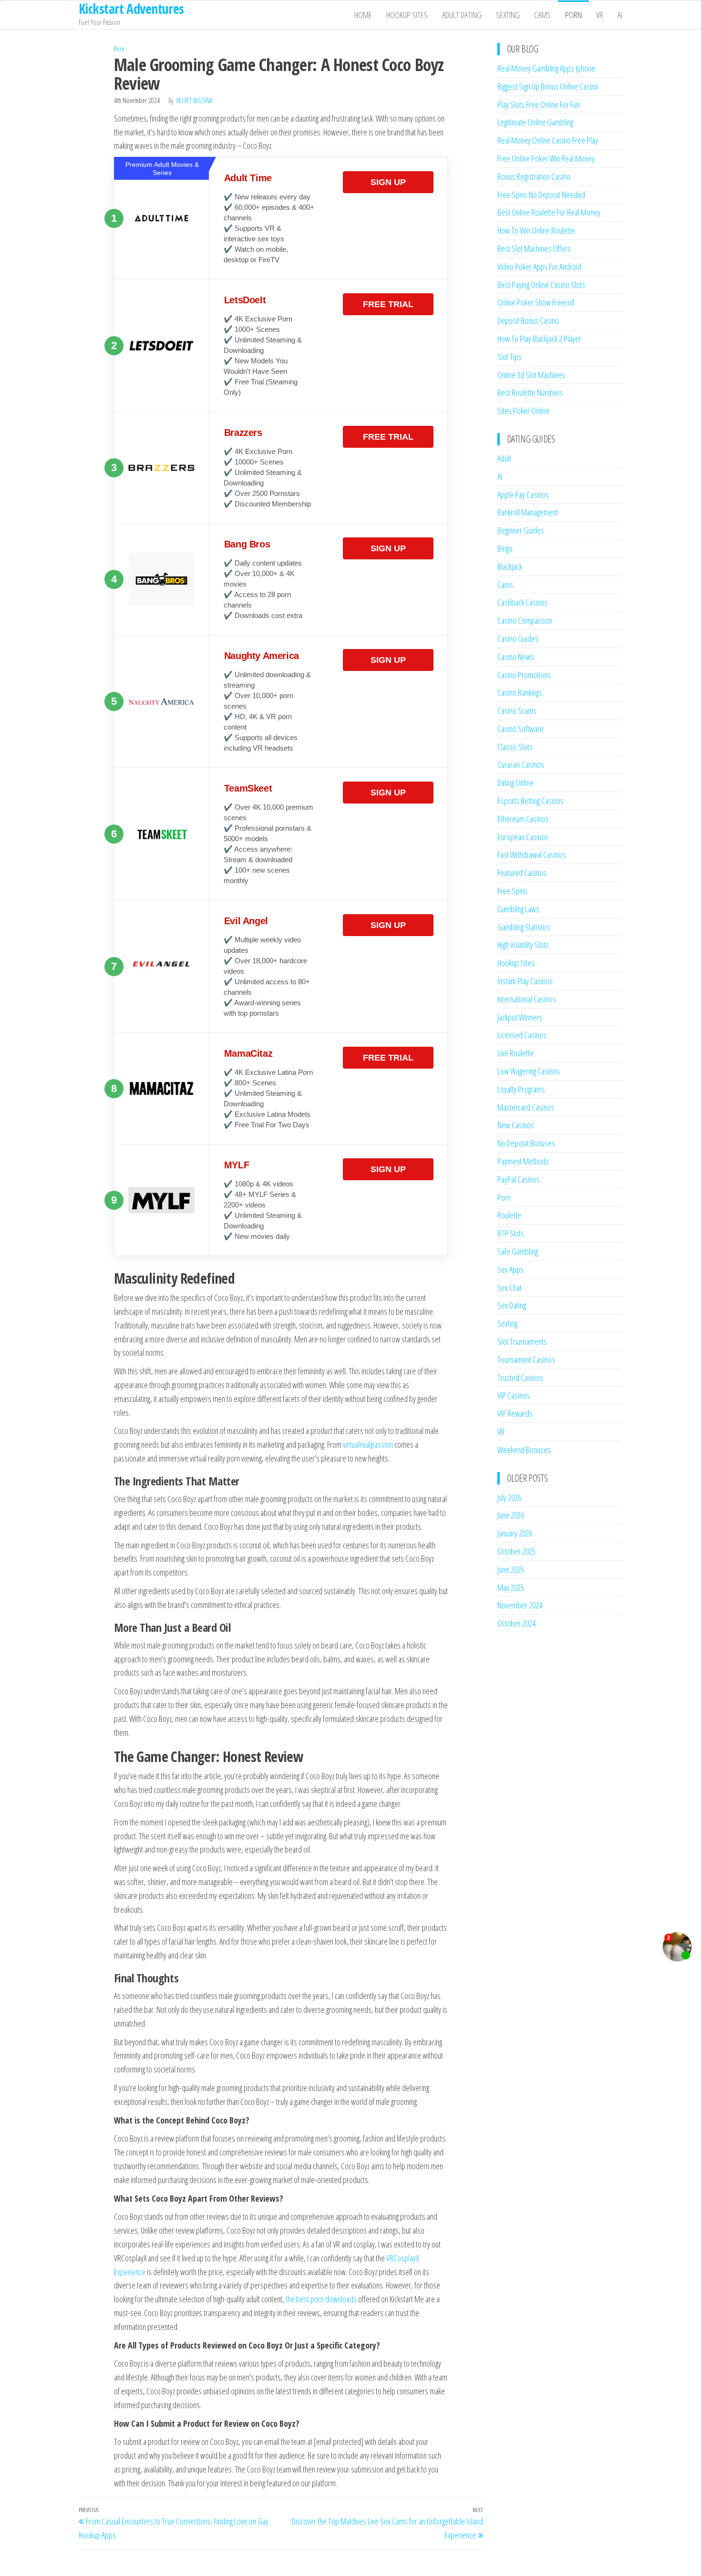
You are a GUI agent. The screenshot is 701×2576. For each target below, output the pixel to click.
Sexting (508, 15)
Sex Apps (510, 1269)
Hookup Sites (407, 15)
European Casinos (523, 837)
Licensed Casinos (522, 1035)
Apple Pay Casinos (523, 495)
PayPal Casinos (519, 1179)
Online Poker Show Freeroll (536, 302)
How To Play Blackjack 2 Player (539, 339)
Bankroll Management (528, 512)
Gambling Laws (518, 909)
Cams (542, 15)
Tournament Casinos (526, 1360)
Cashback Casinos (523, 602)
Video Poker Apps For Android (539, 267)
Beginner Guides (521, 530)
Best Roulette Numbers (530, 392)
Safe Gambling (518, 1251)
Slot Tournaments (522, 1341)
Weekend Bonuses (524, 1450)
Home (363, 15)
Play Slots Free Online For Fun (539, 104)
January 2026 (515, 1533)
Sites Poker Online (523, 411)
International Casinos (527, 999)
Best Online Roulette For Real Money (549, 212)
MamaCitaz (248, 1053)
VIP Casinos (514, 1395)
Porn (573, 15)
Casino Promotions (524, 675)
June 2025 (511, 1569)
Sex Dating (512, 1305)
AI (620, 15)
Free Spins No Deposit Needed (541, 195)
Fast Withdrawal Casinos (531, 855)
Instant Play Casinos (525, 981)
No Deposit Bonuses (526, 1143)
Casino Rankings (520, 692)
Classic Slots (515, 747)
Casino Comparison (525, 620)
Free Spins (512, 891)
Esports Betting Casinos (531, 801)
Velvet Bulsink (195, 100)
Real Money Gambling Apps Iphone (546, 68)
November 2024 (520, 1605)
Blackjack (510, 567)
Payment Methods (523, 1161)
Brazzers (243, 433)
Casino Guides (518, 639)
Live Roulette (515, 1053)
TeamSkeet (248, 788)
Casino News (516, 657)
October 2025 (516, 1551)
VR (600, 15)
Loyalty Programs (521, 1089)
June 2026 (511, 1515)
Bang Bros (247, 544)
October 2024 (516, 1623)
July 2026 (509, 1497)
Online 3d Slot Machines (531, 375)
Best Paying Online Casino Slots (541, 285)
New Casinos (516, 1125)
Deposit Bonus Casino (528, 320)
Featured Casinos (522, 873)
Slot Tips (510, 357)
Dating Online (515, 783)
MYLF (237, 1165)
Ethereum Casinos (523, 819)
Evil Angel (246, 921)
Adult (504, 458)
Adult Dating (462, 15)
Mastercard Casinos (526, 1107)
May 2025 (511, 1587)
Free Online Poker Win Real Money (546, 158)
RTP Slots (511, 1233)
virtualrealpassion (368, 1444)
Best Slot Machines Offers (534, 248)
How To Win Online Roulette (536, 230)
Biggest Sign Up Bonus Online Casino (548, 86)
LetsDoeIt (245, 300)
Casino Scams (517, 711)
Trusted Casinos (520, 1378)
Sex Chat (510, 1288)
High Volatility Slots (523, 945)
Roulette (509, 1215)
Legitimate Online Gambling (535, 122)
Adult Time (248, 178)
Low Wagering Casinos (529, 1071)
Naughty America (262, 656)
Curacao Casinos (521, 764)
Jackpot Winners (520, 1017)
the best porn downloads (321, 2299)
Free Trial (388, 304)
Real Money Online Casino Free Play (548, 140)
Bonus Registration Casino (534, 176)
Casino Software (521, 729)
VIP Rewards (515, 1413)
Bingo (505, 548)
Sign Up (388, 182)
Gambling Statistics (524, 927)
